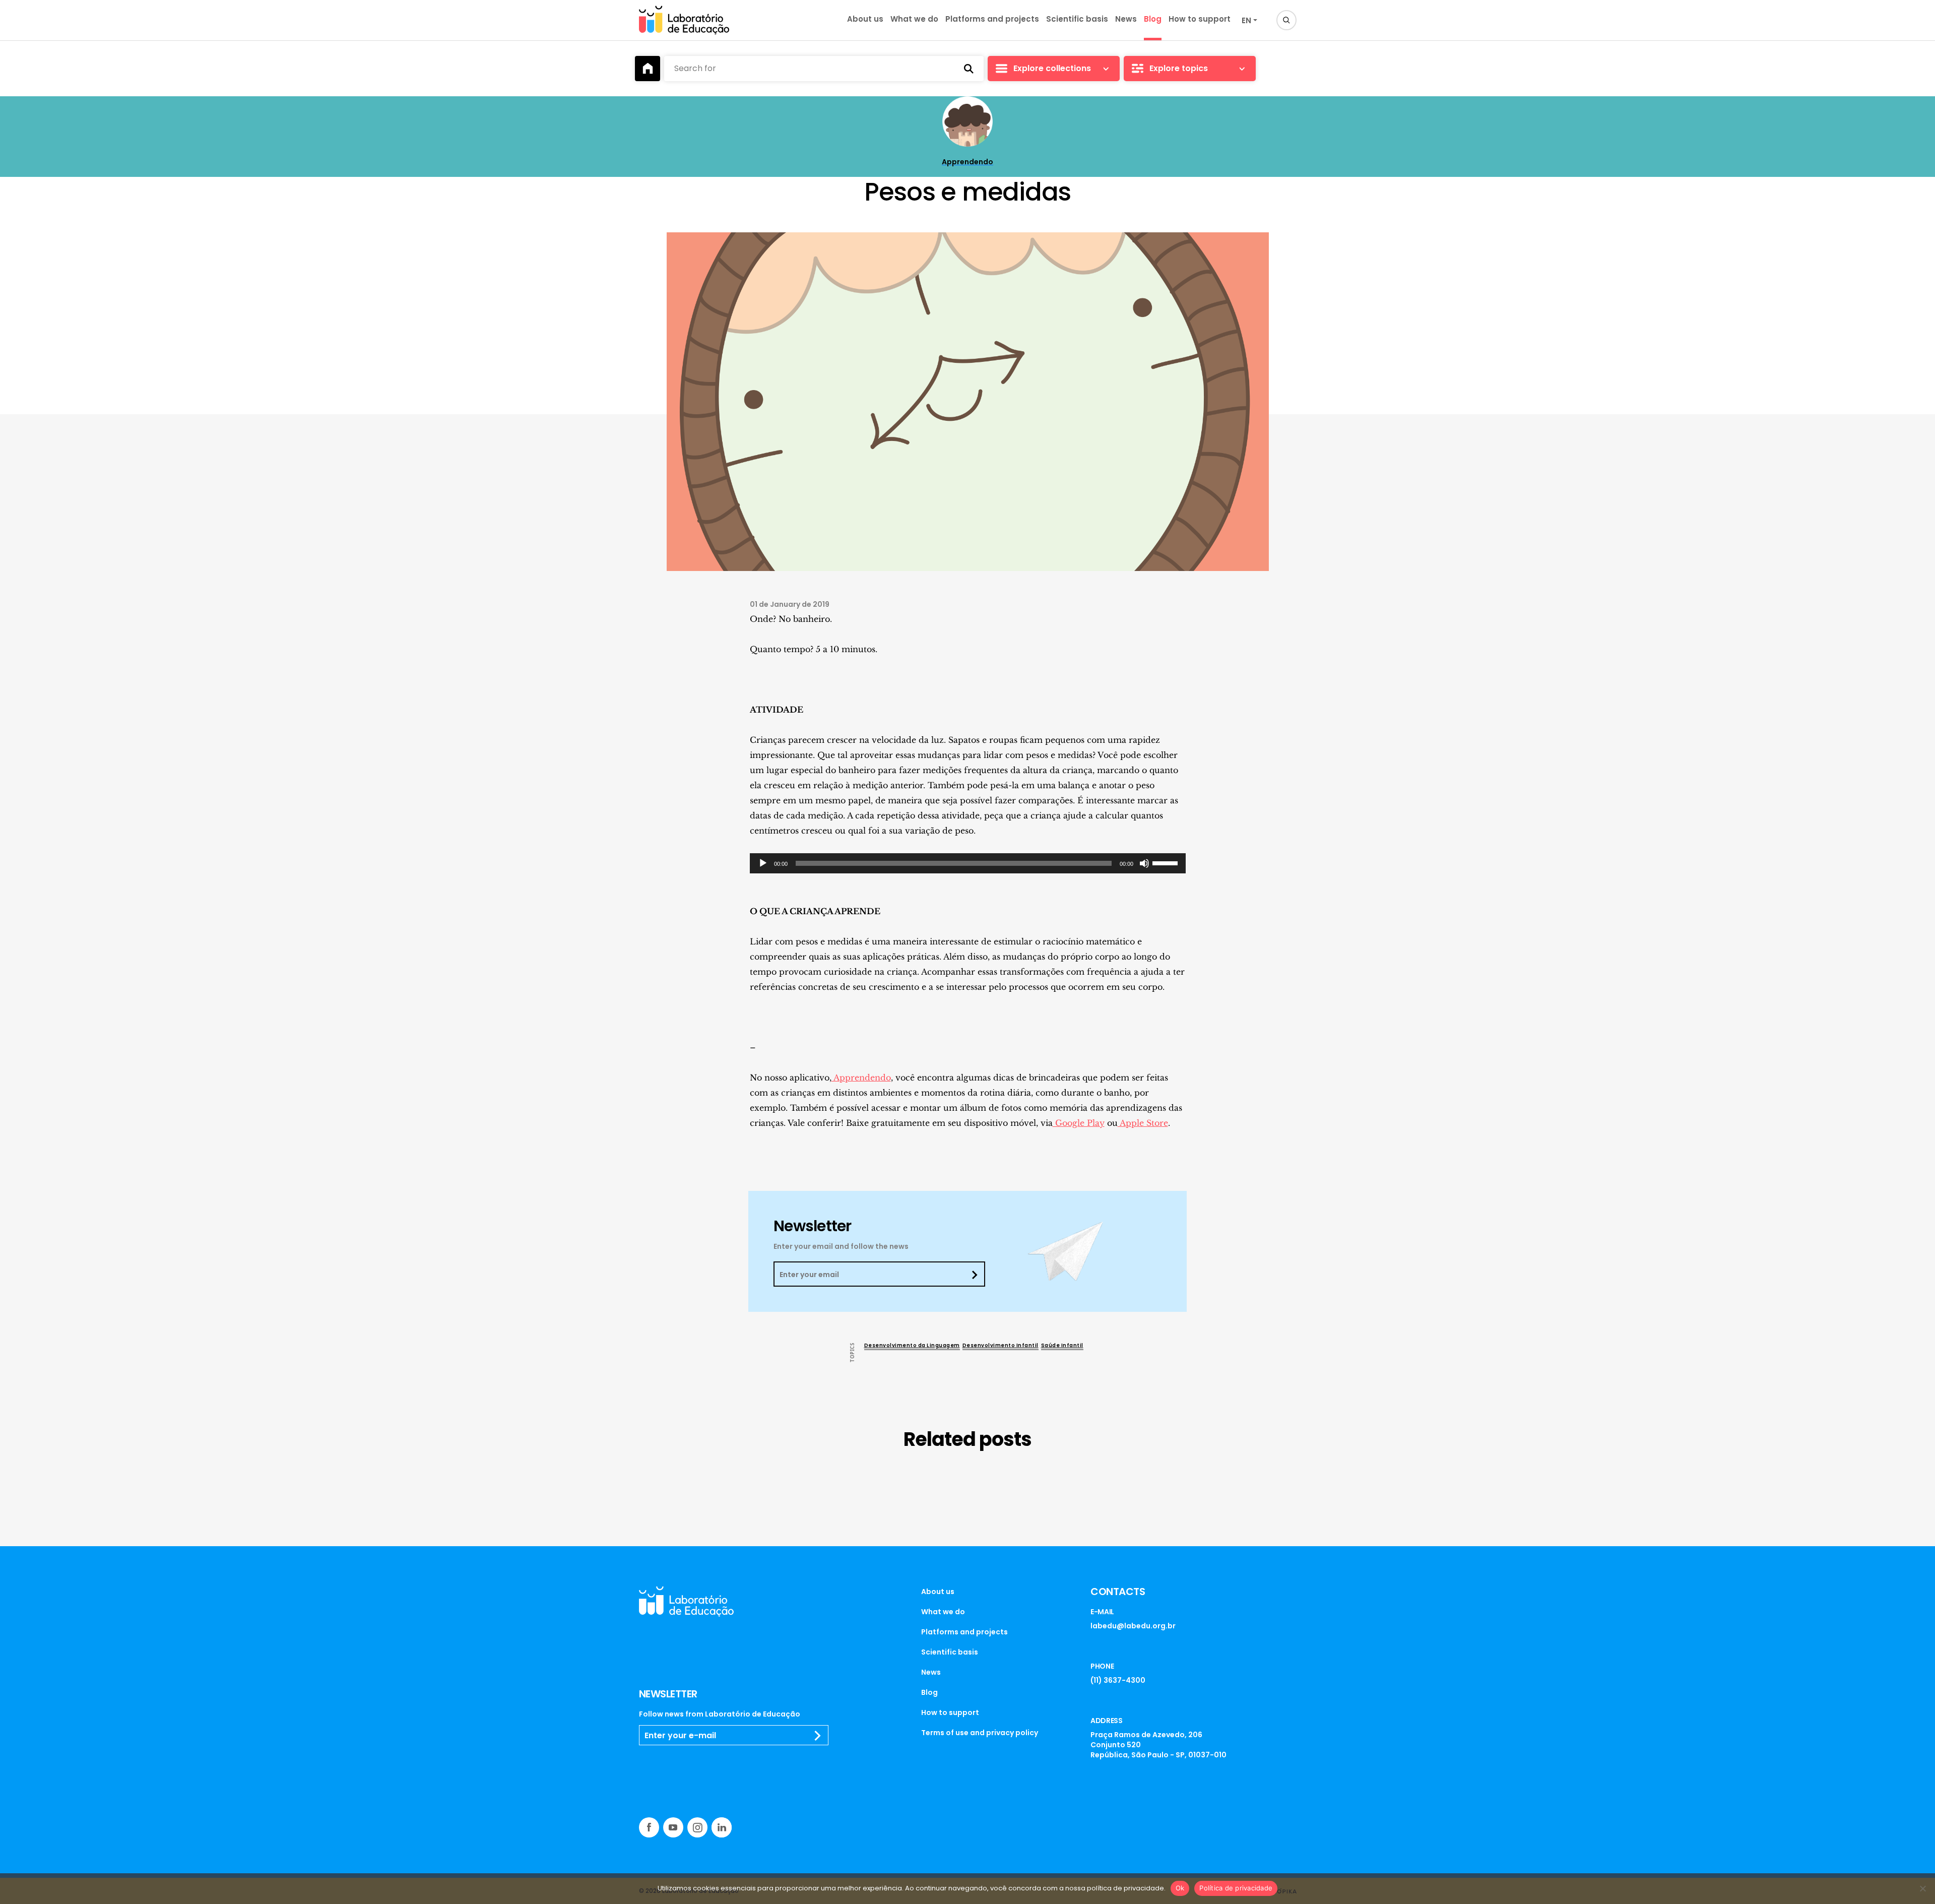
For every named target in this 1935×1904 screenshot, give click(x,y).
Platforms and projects (992, 19)
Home (648, 69)
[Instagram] (697, 1827)
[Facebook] (649, 1827)
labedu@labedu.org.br (1133, 1626)
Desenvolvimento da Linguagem (912, 1345)
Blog (1153, 19)
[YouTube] (673, 1827)
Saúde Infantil (1062, 1345)
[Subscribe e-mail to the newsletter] (818, 1736)
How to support (1200, 19)
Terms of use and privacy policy (980, 1733)
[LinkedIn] (722, 1827)
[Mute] (1144, 863)
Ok (1180, 1888)
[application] (968, 863)
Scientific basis (1077, 19)
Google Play (1079, 1123)
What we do (914, 19)
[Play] (763, 863)
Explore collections (1052, 68)
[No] (1922, 1888)
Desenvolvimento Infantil (1001, 1345)
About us (865, 19)
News (1126, 19)
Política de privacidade (1236, 1888)
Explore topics (1179, 68)
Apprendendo (861, 1077)
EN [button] (1246, 20)
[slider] (1167, 862)
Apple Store (1143, 1123)
